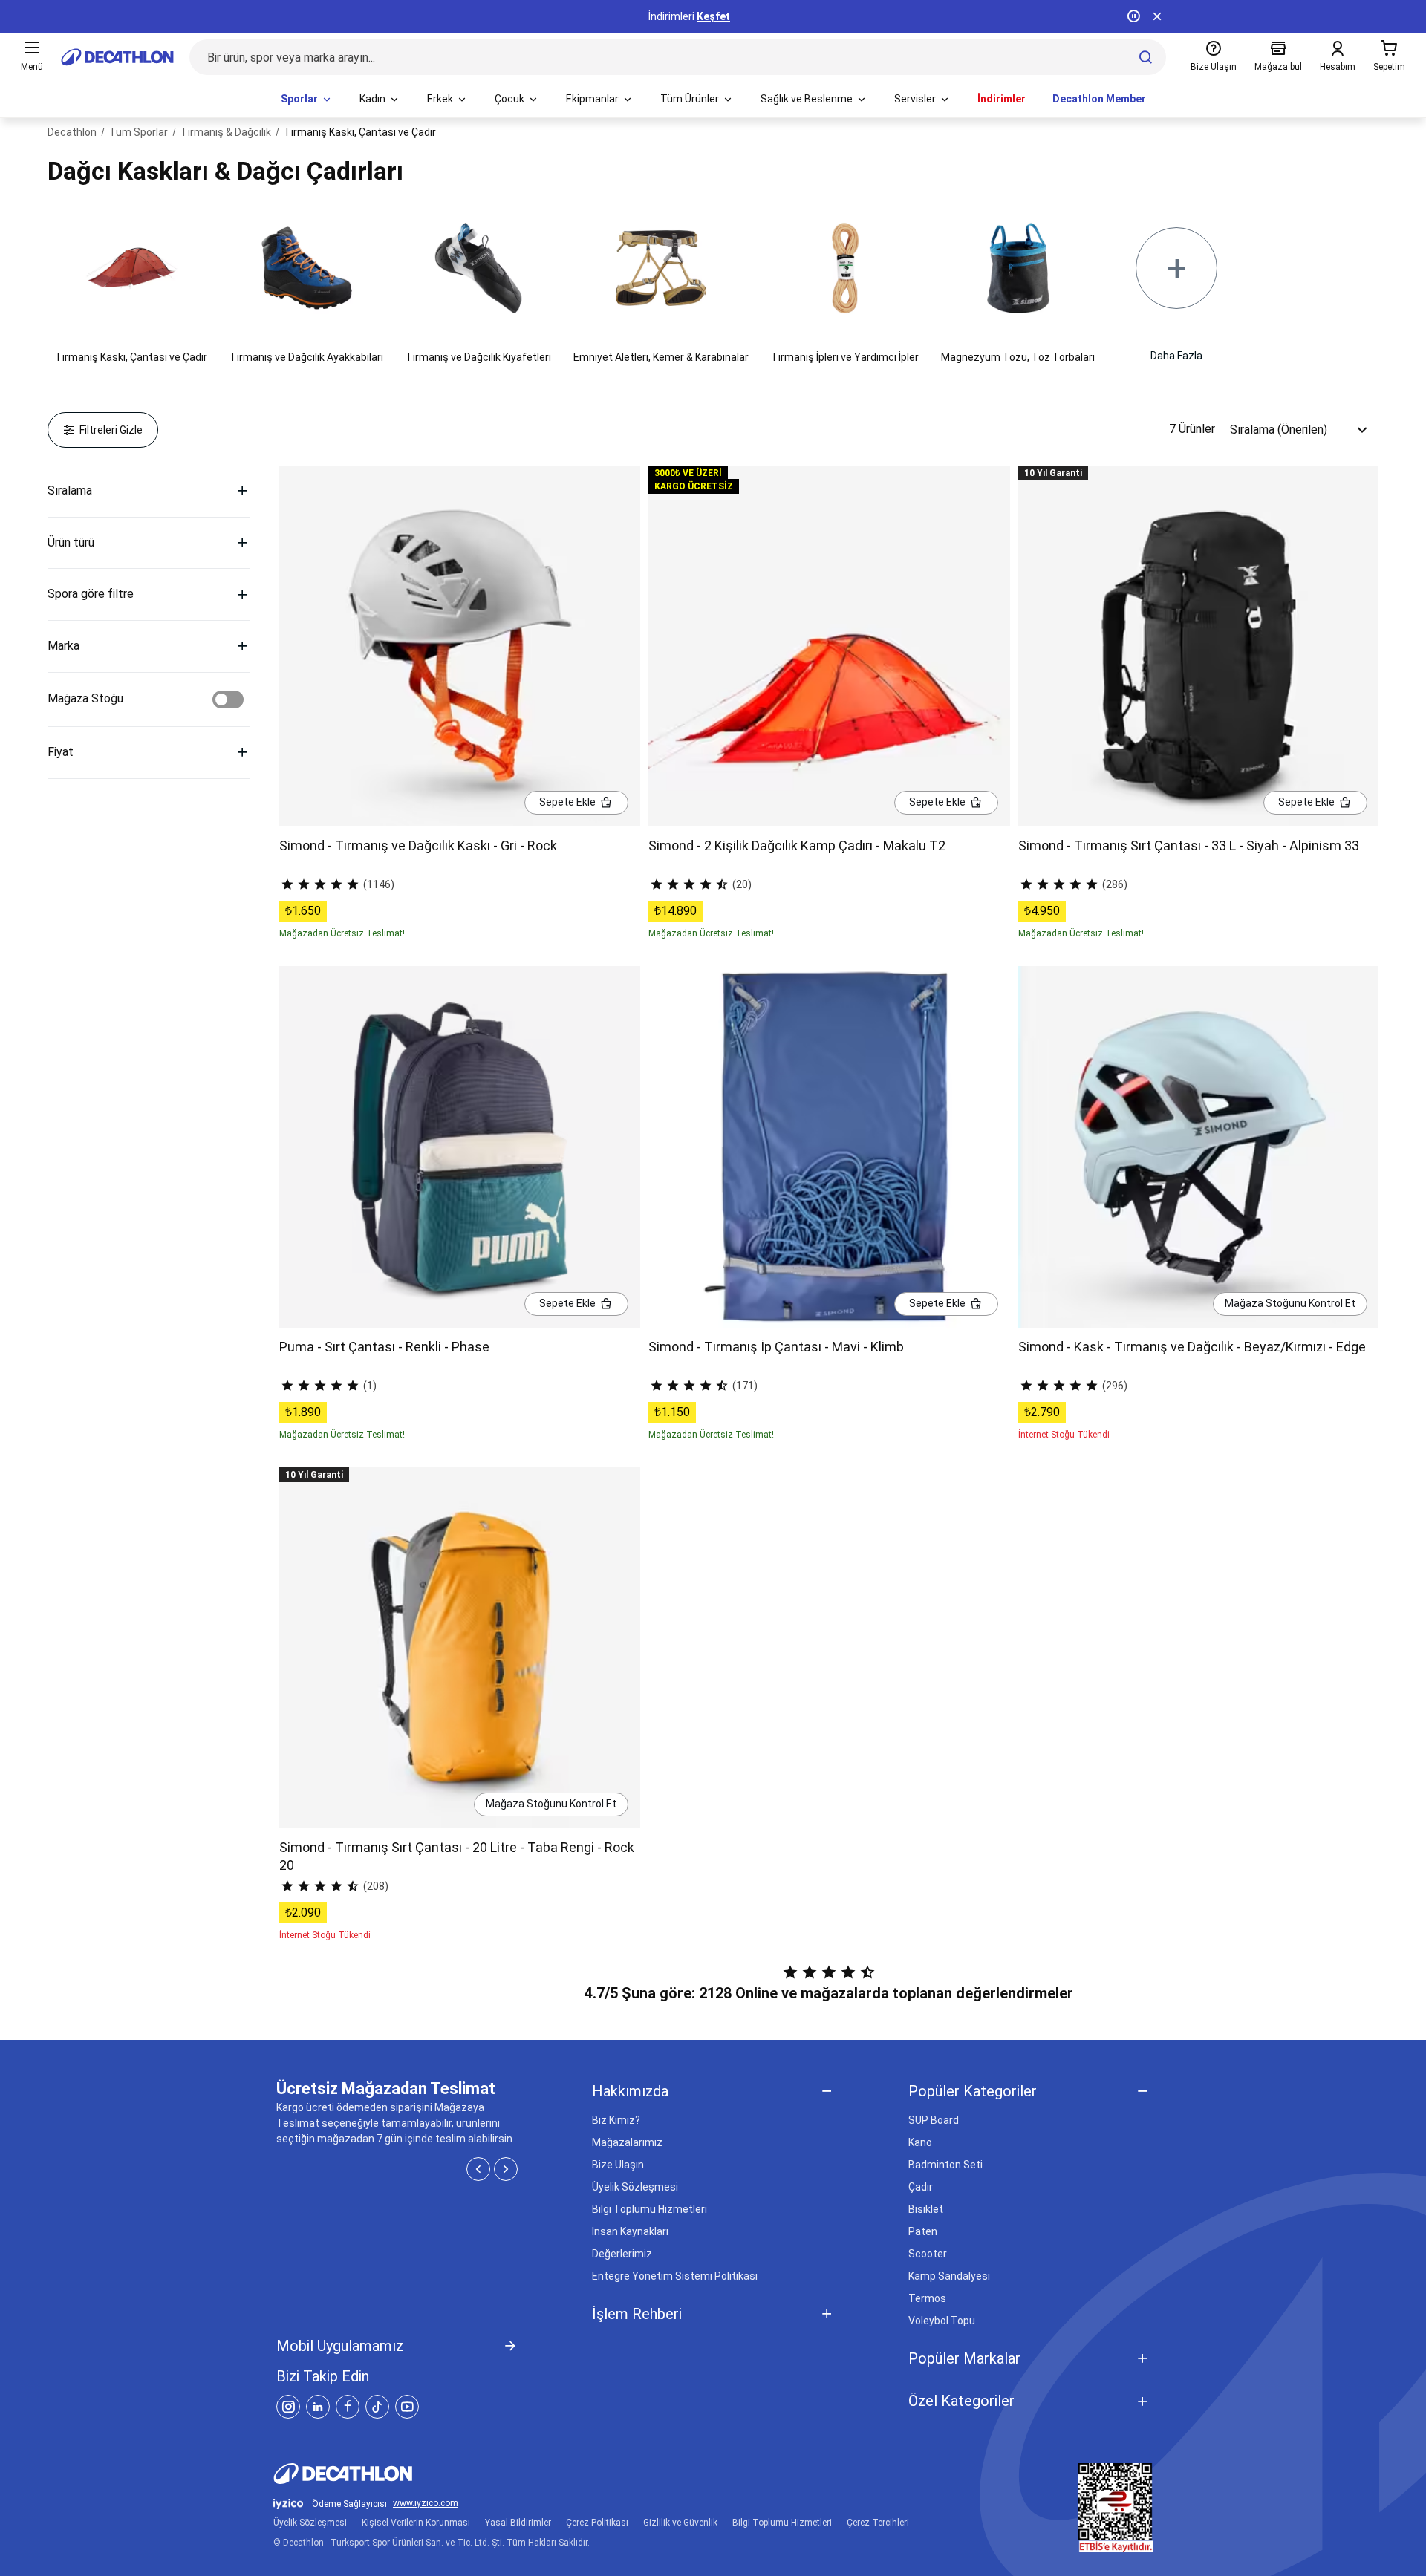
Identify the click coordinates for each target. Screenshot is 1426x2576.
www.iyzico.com (426, 2504)
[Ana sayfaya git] (117, 57)
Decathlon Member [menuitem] (1099, 99)
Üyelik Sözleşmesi (635, 2187)
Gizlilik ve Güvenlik (680, 2523)
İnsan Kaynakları (630, 2231)
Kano (920, 2142)
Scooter (928, 2254)
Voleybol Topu (942, 2321)
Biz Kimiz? (616, 2120)
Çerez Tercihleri (878, 2523)
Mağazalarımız (627, 2142)
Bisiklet (926, 2209)
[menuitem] (307, 100)
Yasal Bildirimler (518, 2523)
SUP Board (934, 2120)
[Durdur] (1133, 16)
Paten (923, 2231)
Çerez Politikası (597, 2523)
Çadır (921, 2187)
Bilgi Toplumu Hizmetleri (649, 2209)
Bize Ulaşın (618, 2165)
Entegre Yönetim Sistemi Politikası (675, 2276)
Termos (927, 2298)
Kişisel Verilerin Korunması (416, 2523)
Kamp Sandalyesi (949, 2276)
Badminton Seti (945, 2165)
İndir (732, 16)
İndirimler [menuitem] (1002, 99)
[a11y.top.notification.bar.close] (1157, 16)
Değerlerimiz (622, 2254)
